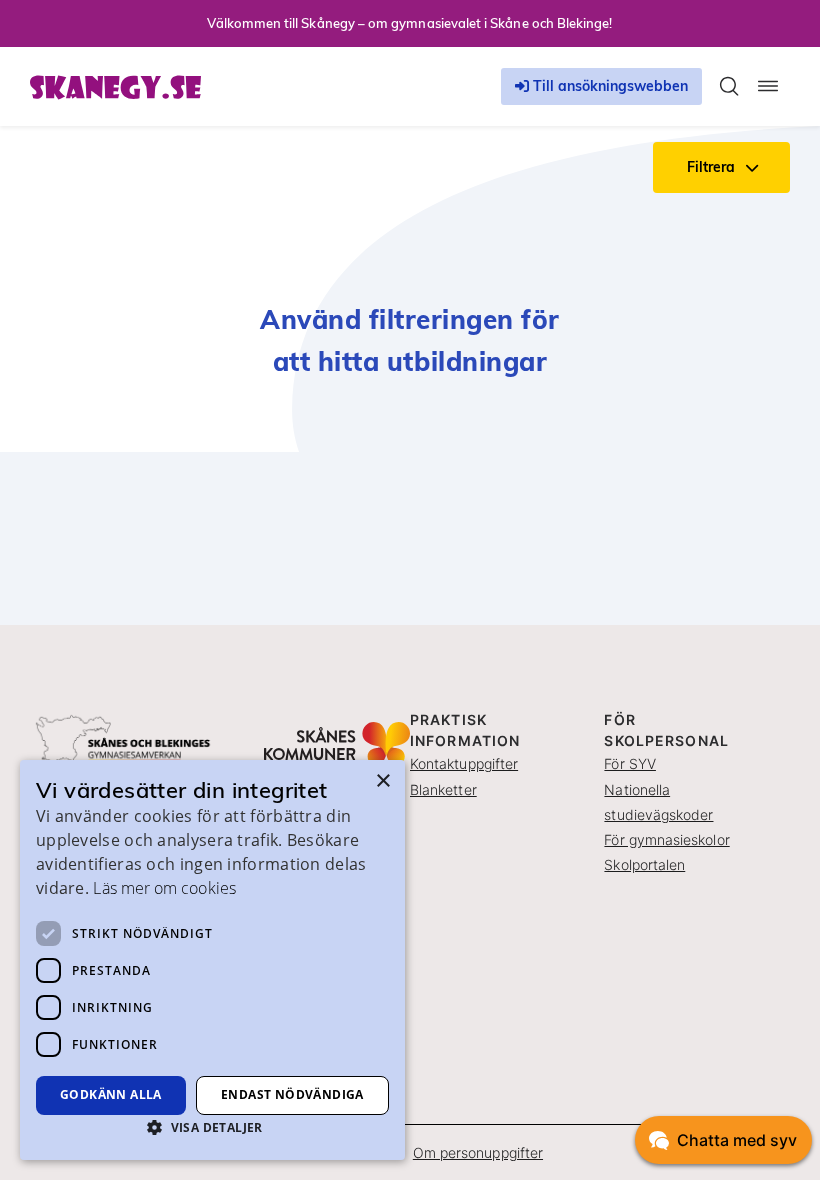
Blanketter (443, 789)
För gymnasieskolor (666, 839)
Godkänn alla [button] (111, 1094)
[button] (212, 1127)
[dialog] (212, 960)
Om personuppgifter (478, 1152)
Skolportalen (644, 864)
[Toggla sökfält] (729, 86)
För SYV (630, 763)
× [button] (382, 781)
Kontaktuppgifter (464, 763)
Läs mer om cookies (164, 888)
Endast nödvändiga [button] (292, 1094)
